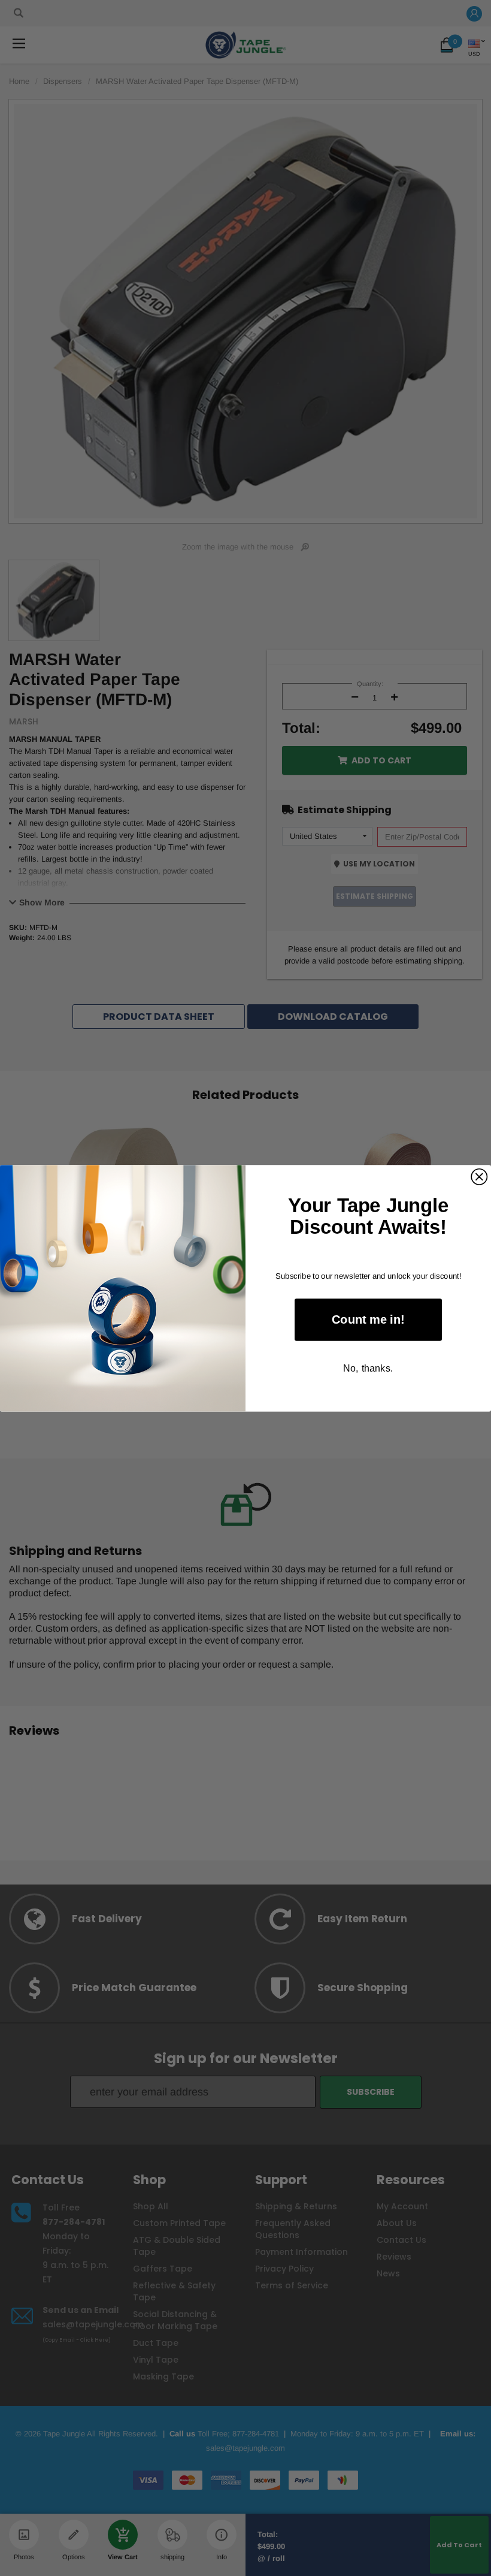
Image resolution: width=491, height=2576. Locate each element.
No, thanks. (368, 1367)
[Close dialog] (479, 1176)
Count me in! (368, 1319)
